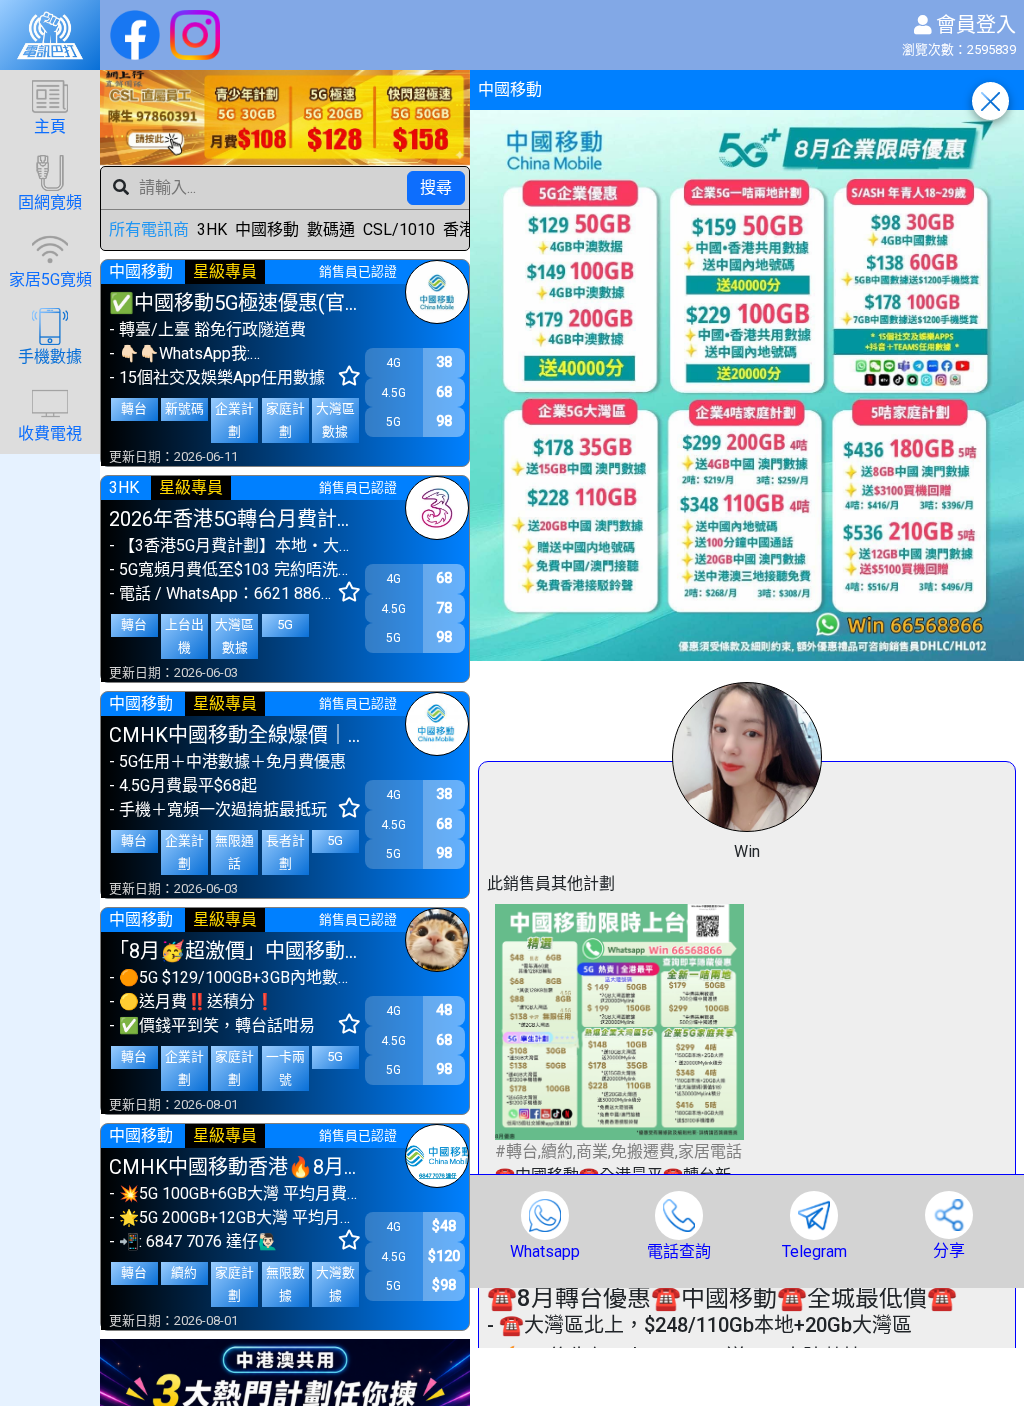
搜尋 (436, 187)
